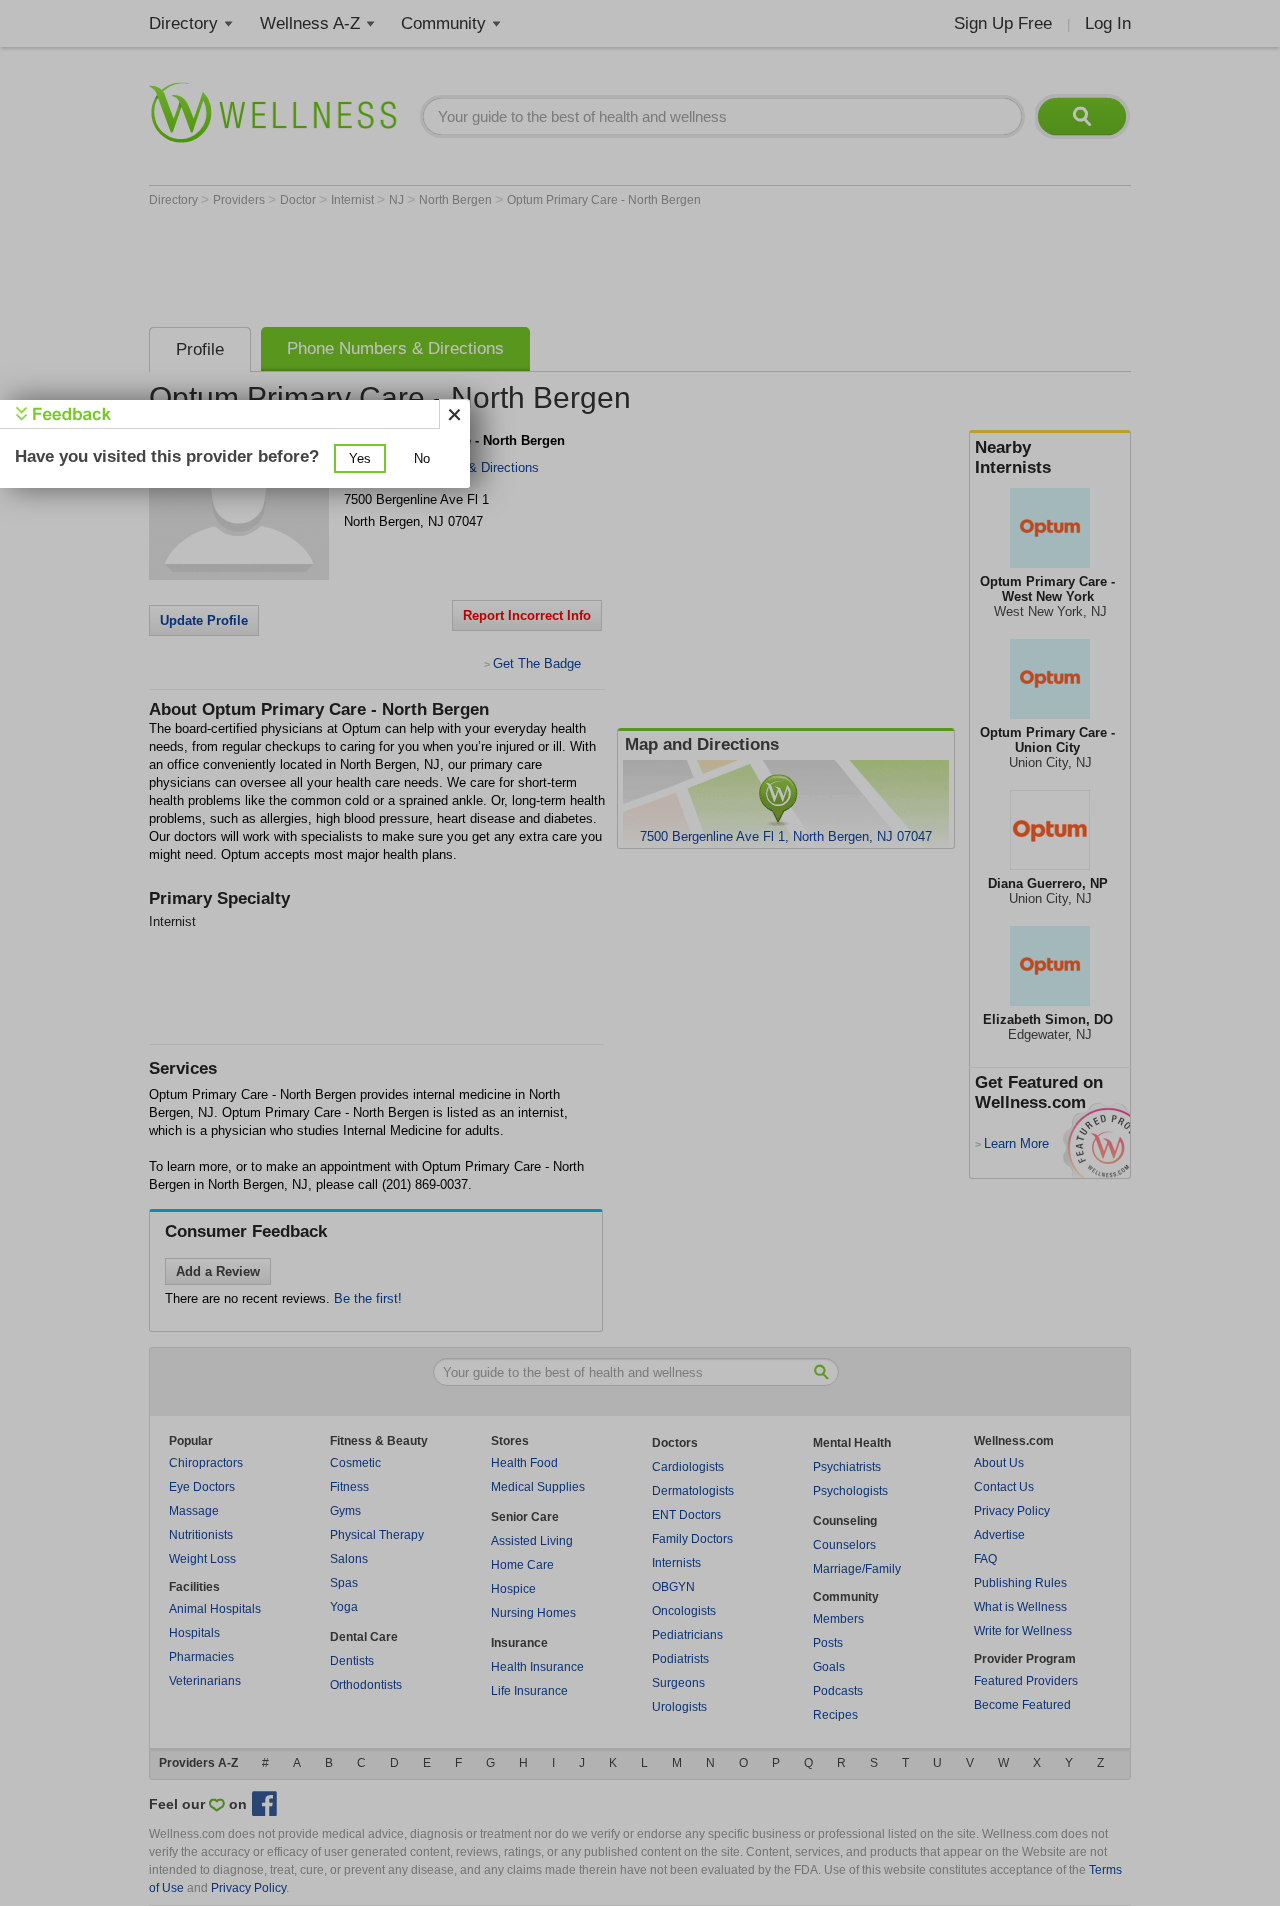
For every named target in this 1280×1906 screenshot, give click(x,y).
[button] (360, 458)
